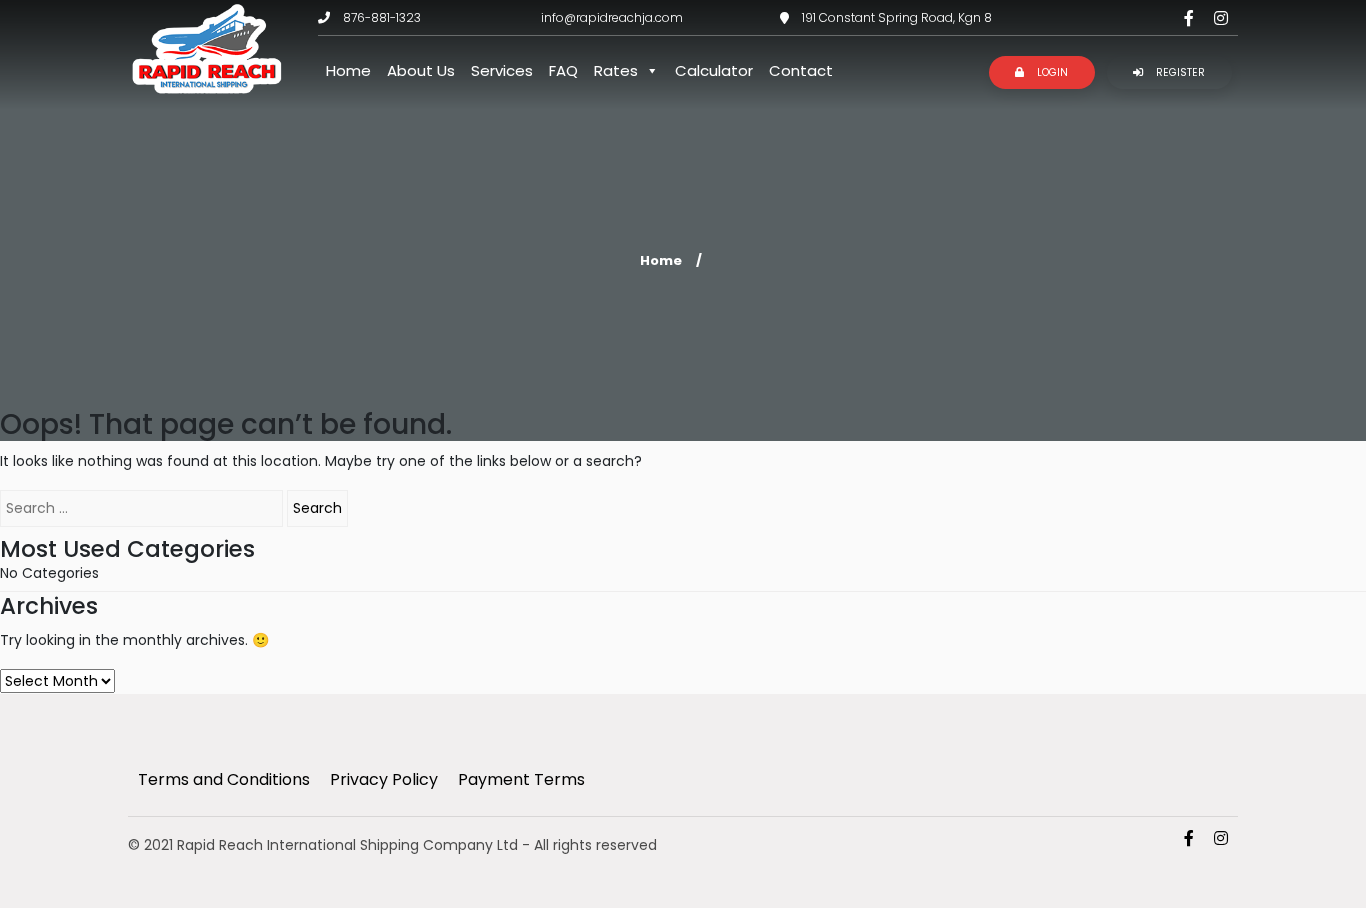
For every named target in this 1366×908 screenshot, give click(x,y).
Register (1179, 72)
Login (1051, 72)
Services (502, 70)
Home (348, 70)
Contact (801, 70)
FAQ (563, 70)
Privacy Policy (384, 779)
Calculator (714, 70)
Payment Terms (521, 779)
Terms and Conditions (224, 779)
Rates (616, 70)
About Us (421, 70)
